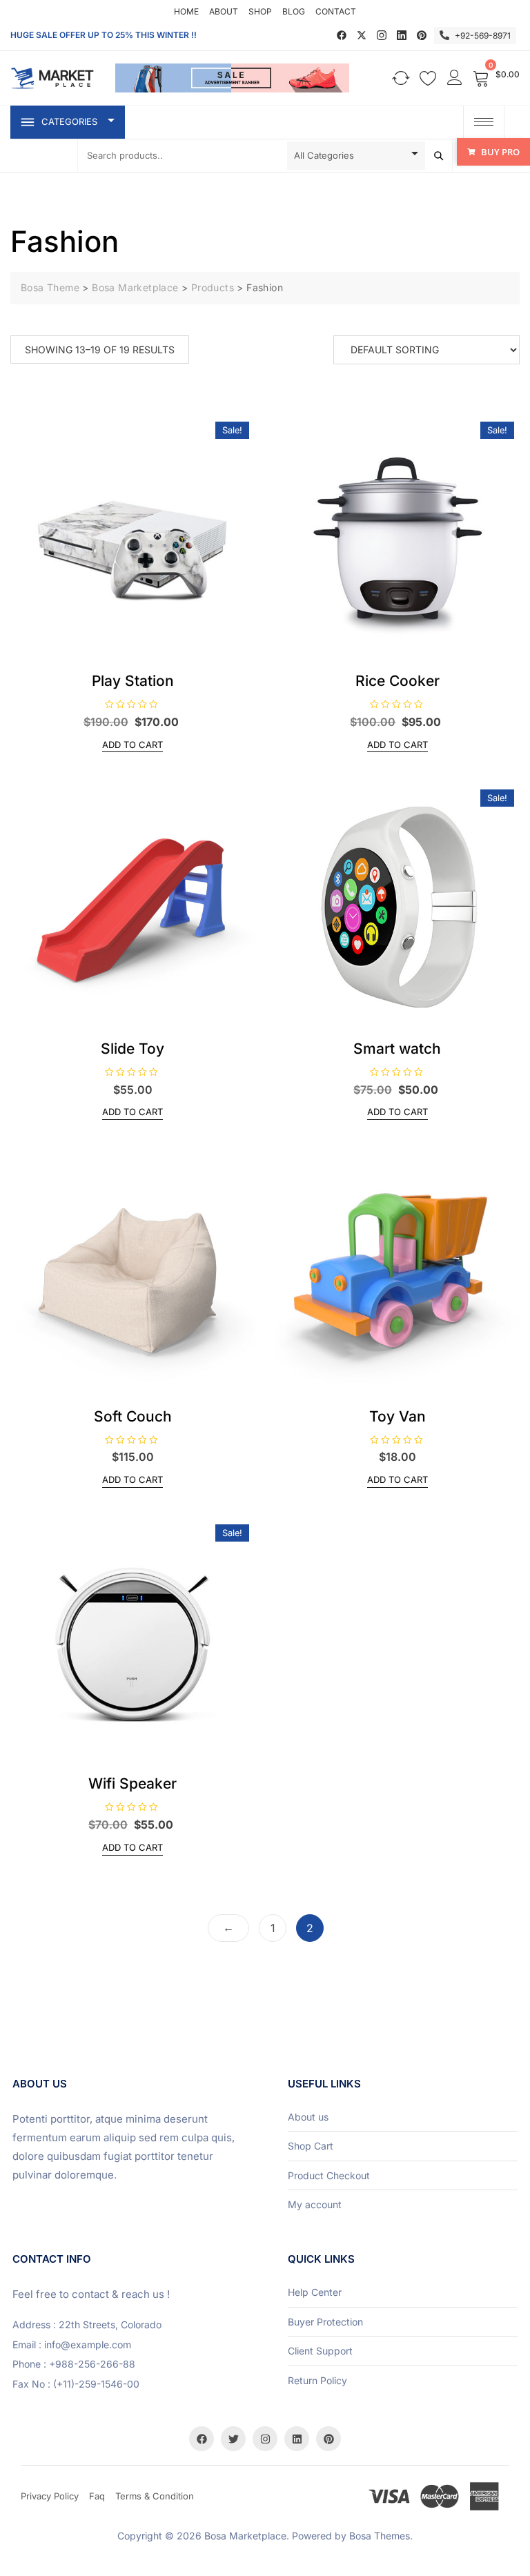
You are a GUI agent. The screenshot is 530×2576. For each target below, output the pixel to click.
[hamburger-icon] (484, 122)
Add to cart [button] (132, 745)
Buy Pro (500, 152)
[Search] (439, 156)
